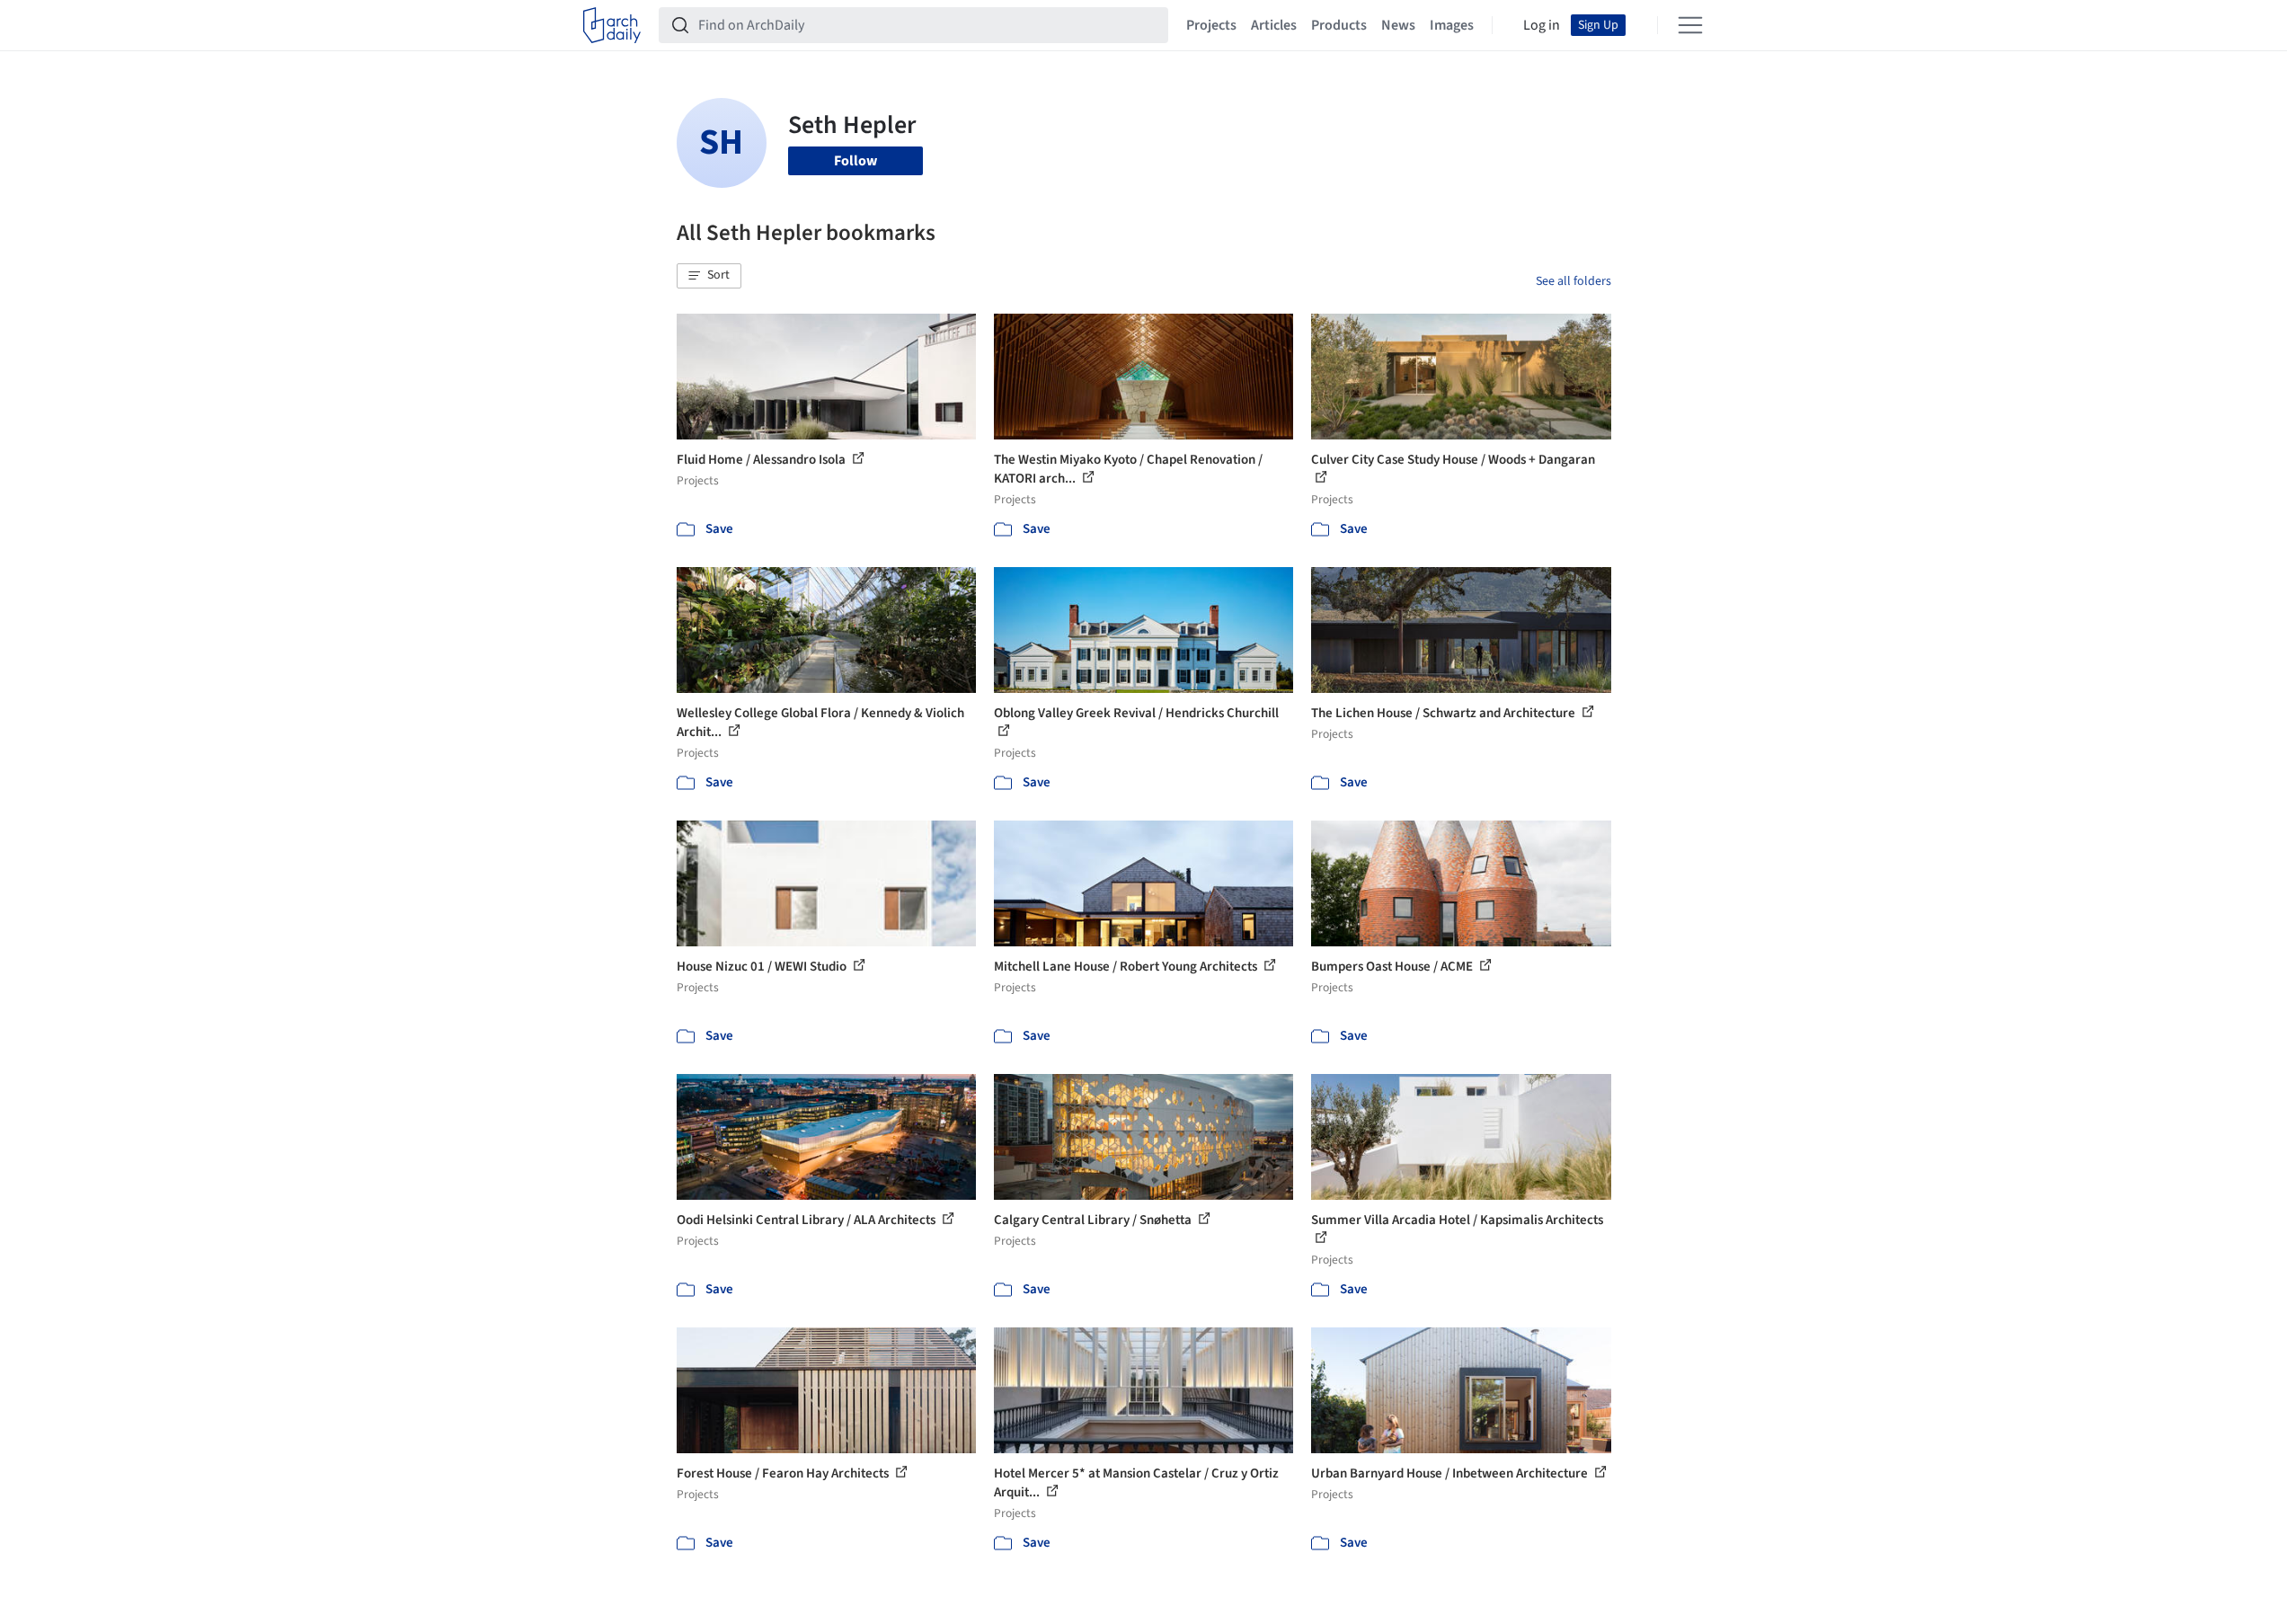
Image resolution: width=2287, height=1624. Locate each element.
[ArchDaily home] (612, 25)
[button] (709, 276)
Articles (1274, 25)
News (1398, 25)
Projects (1211, 25)
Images (1452, 25)
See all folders (1573, 281)
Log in (1542, 25)
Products (1339, 25)
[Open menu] (1690, 25)
